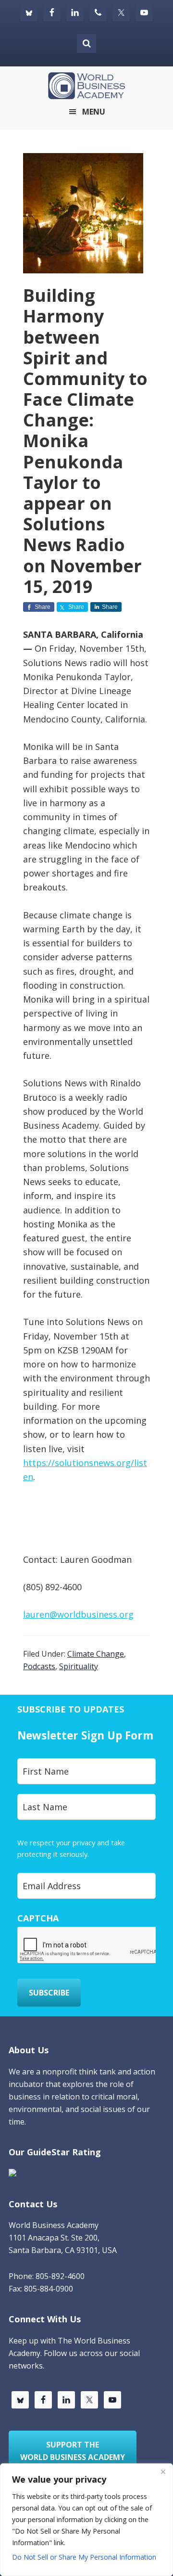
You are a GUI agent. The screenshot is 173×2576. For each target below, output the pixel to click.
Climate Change (96, 1654)
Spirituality (79, 1666)
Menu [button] (94, 112)
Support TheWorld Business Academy (73, 2451)
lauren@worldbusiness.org (78, 1614)
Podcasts (39, 1666)
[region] (86, 2520)
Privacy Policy (112, 1854)
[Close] (163, 2472)
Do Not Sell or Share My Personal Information (84, 2557)
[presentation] (90, 1945)
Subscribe (49, 1993)
